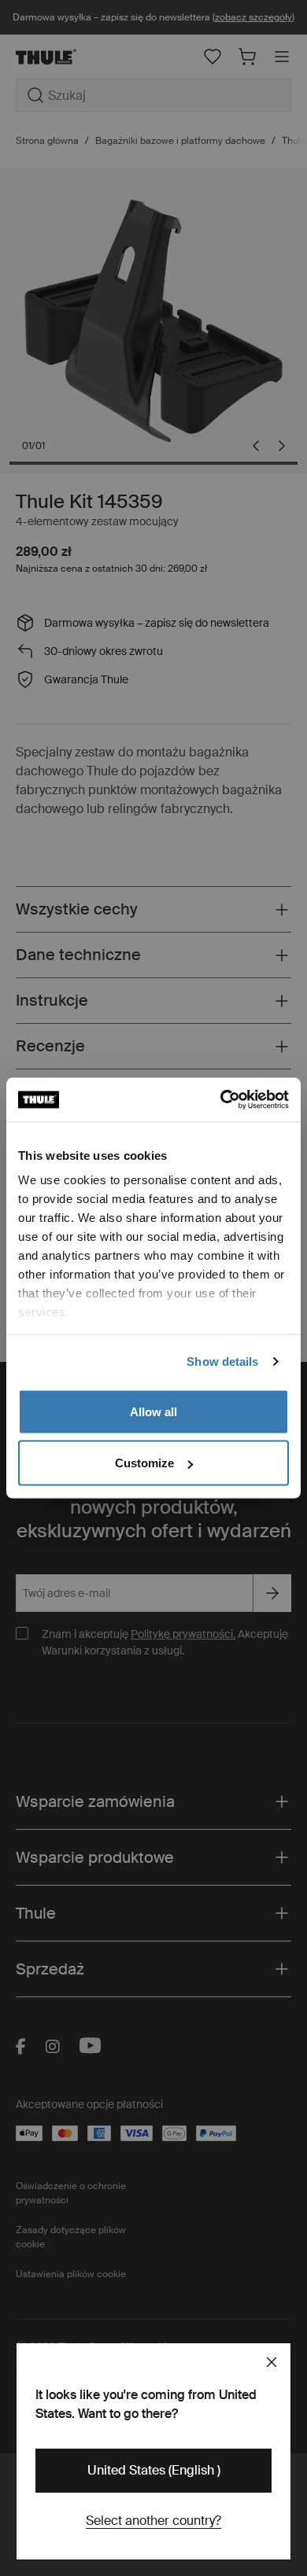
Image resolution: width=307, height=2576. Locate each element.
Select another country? (153, 2521)
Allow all (153, 1411)
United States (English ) (154, 2470)
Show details (222, 1362)
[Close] (272, 2362)
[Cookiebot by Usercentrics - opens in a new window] (221, 1100)
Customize (144, 1463)
